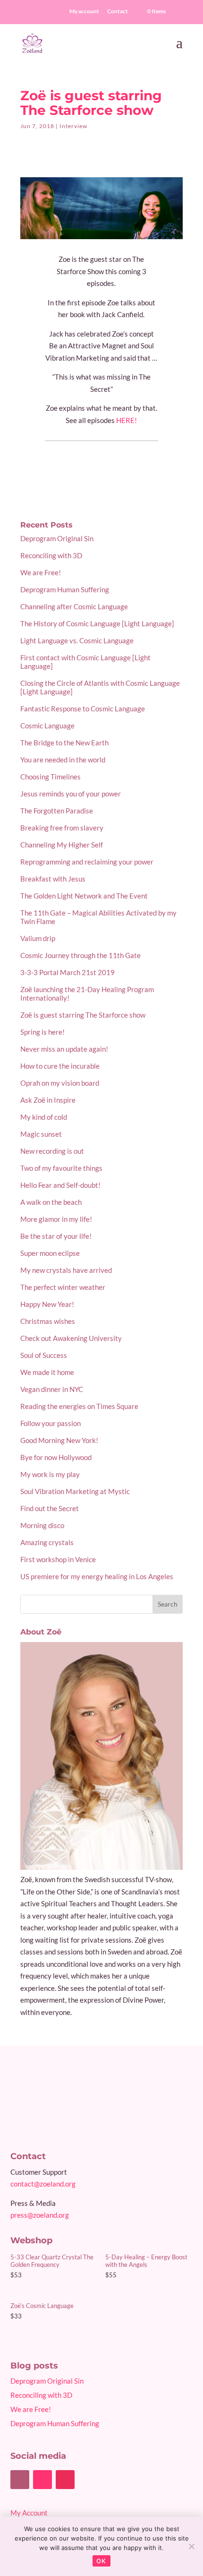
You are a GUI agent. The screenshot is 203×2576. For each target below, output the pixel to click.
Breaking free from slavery (62, 828)
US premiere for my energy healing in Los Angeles (97, 1576)
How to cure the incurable (60, 1066)
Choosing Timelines (51, 777)
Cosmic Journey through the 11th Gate (80, 955)
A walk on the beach (51, 1202)
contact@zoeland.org (43, 2184)
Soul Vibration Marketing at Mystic (75, 1491)
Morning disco (42, 1525)
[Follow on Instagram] (65, 2480)
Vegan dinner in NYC (52, 1389)
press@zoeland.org (40, 2215)
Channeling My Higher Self (62, 845)
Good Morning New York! (59, 1440)
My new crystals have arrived (66, 1270)
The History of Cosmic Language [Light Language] (97, 623)
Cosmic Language (47, 726)
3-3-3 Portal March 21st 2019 (68, 972)
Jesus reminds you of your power (71, 794)
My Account (29, 2513)
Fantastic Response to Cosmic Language (83, 709)
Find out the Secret (50, 1508)
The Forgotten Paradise (57, 811)
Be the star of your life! (56, 1236)
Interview (73, 126)
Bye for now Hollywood (56, 1457)
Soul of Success (44, 1355)
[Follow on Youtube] (42, 2480)
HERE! (127, 420)
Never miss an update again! (64, 1049)
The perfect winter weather (63, 1287)
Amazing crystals (47, 1542)
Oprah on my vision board (60, 1083)
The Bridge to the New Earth (64, 743)
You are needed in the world (63, 760)
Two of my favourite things (61, 1168)
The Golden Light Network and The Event (84, 896)
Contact (118, 12)
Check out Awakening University (71, 1338)
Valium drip (38, 938)
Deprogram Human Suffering (65, 589)
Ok (101, 2561)
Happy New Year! (47, 1304)
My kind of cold (44, 1117)
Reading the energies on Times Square (79, 1406)
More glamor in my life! (56, 1219)
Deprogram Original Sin (57, 538)
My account (84, 12)
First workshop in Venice (58, 1559)
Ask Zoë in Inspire (48, 1100)
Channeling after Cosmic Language (74, 606)
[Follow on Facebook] (20, 2480)
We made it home (47, 1372)
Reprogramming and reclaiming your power (87, 862)
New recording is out (52, 1151)
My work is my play (50, 1474)
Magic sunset (41, 1134)
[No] (191, 2546)
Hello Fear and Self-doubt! (60, 1185)
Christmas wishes (48, 1321)
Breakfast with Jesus (53, 879)
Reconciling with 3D (51, 555)
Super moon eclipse (50, 1253)
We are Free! (41, 572)
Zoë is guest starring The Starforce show (83, 1015)
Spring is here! (42, 1032)
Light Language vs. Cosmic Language (77, 640)
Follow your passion (51, 1423)
